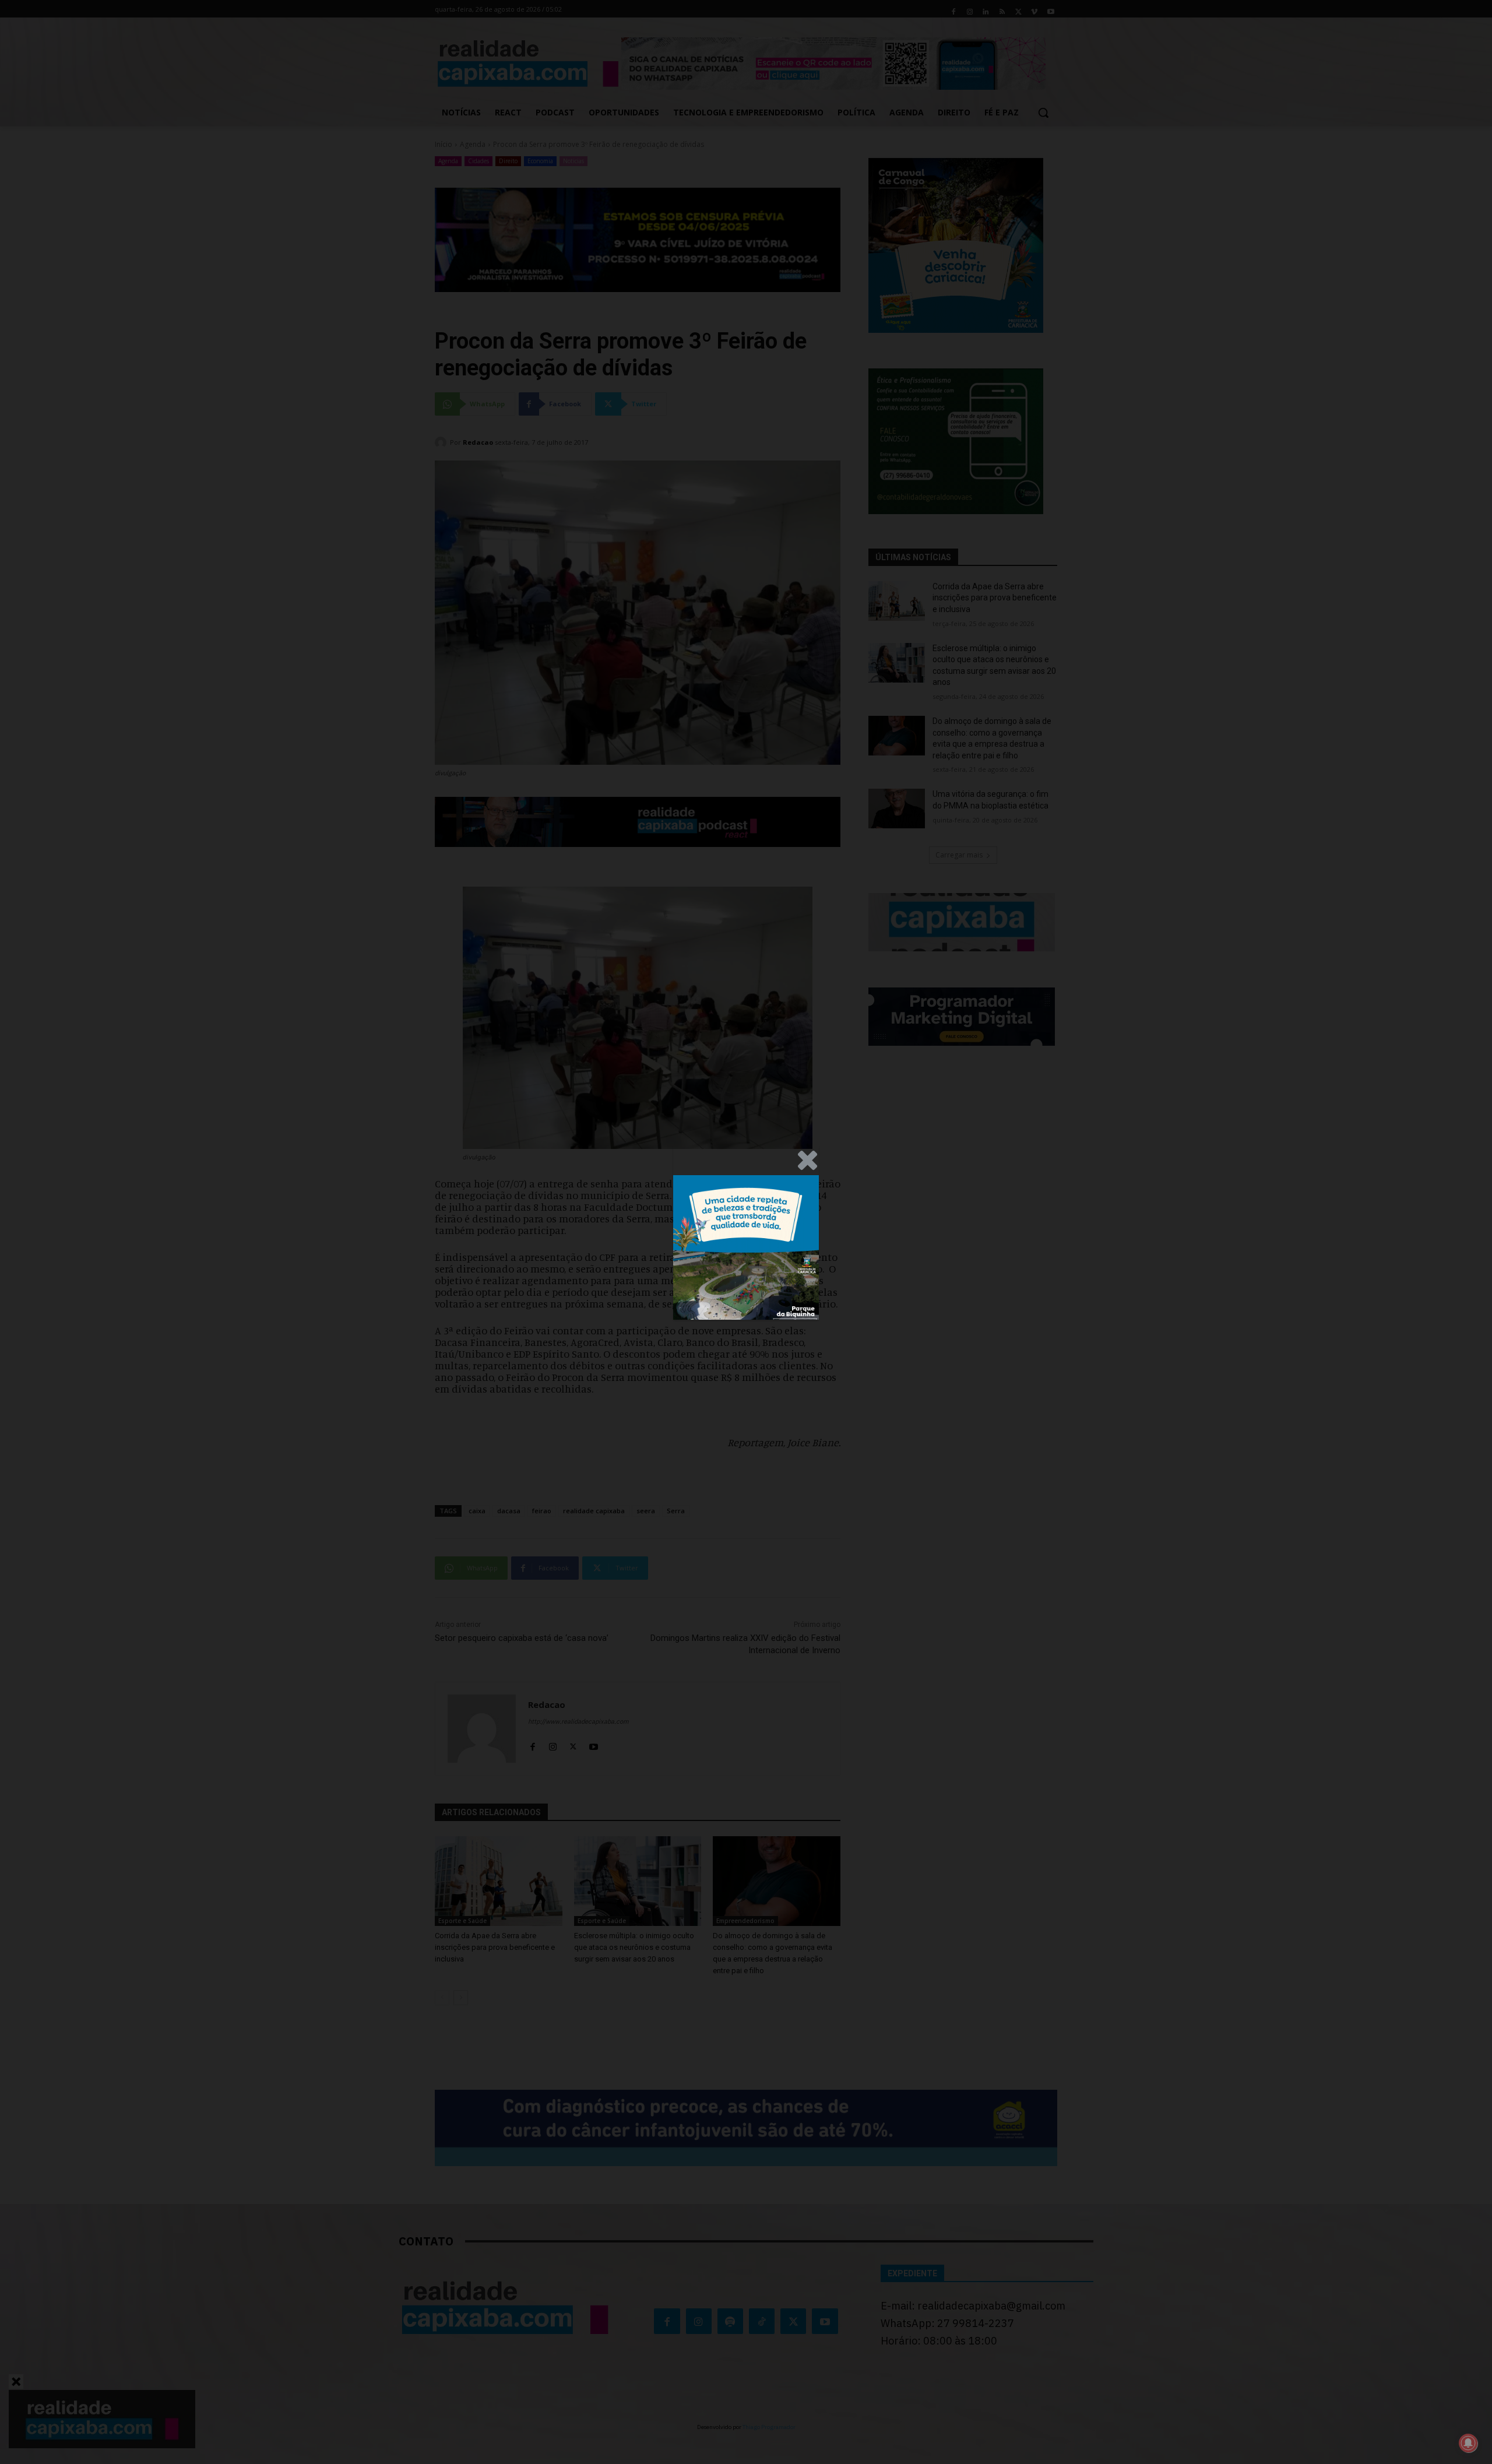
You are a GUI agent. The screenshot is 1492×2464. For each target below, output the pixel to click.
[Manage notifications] (1468, 2443)
